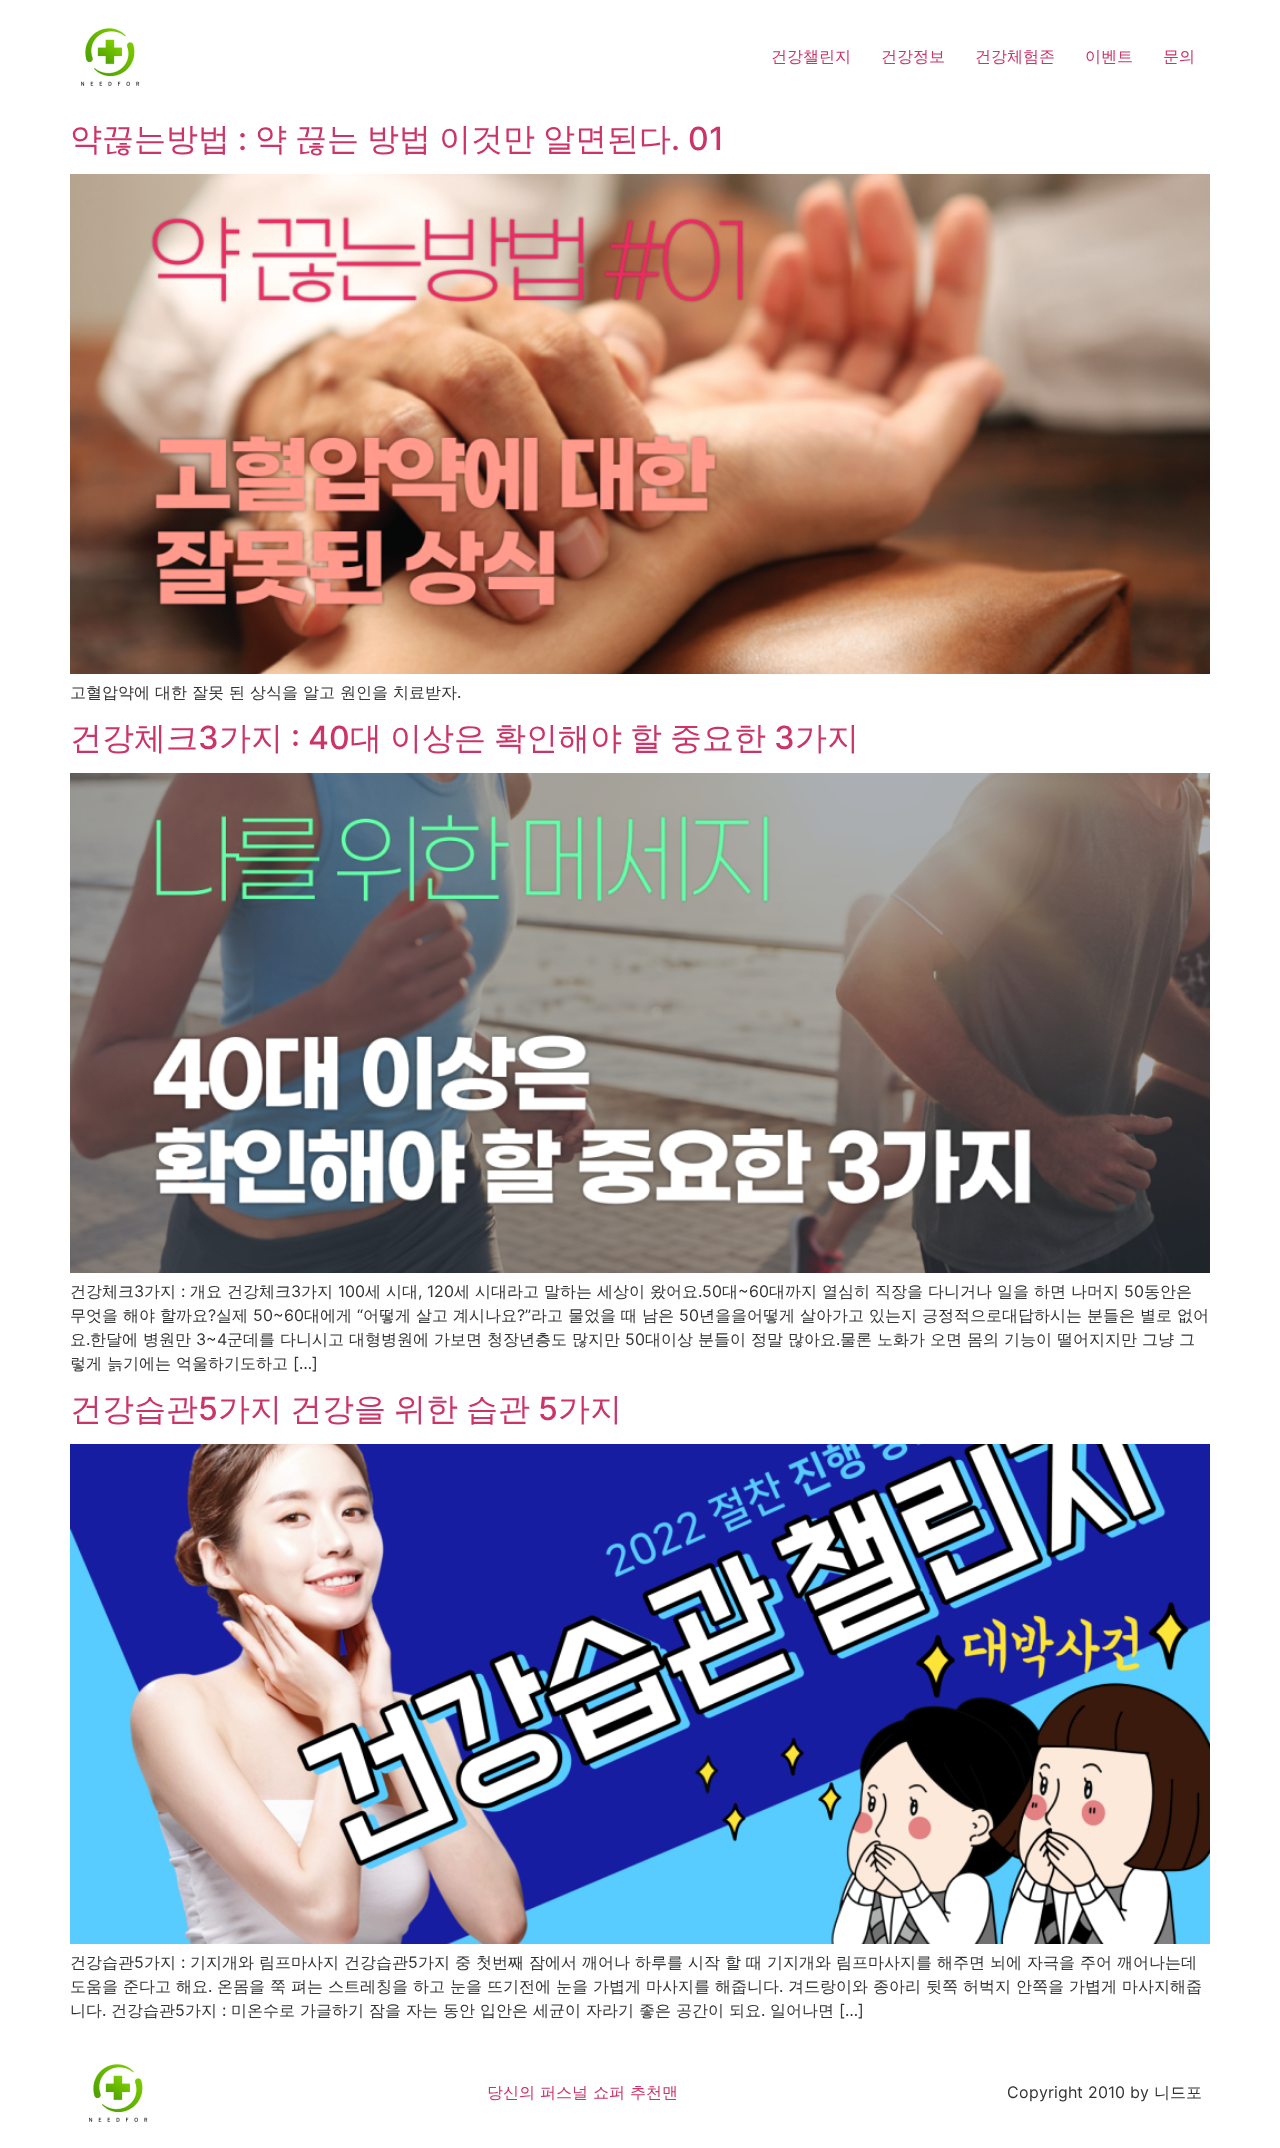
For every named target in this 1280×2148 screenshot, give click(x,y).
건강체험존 (1015, 56)
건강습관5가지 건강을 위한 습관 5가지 (346, 1408)
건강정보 (913, 56)
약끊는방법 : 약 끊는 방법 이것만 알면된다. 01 (397, 138)
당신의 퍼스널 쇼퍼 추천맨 (582, 2092)
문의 (1179, 56)
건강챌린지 (811, 56)
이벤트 (1109, 56)
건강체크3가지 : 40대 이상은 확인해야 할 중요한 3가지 (464, 737)
